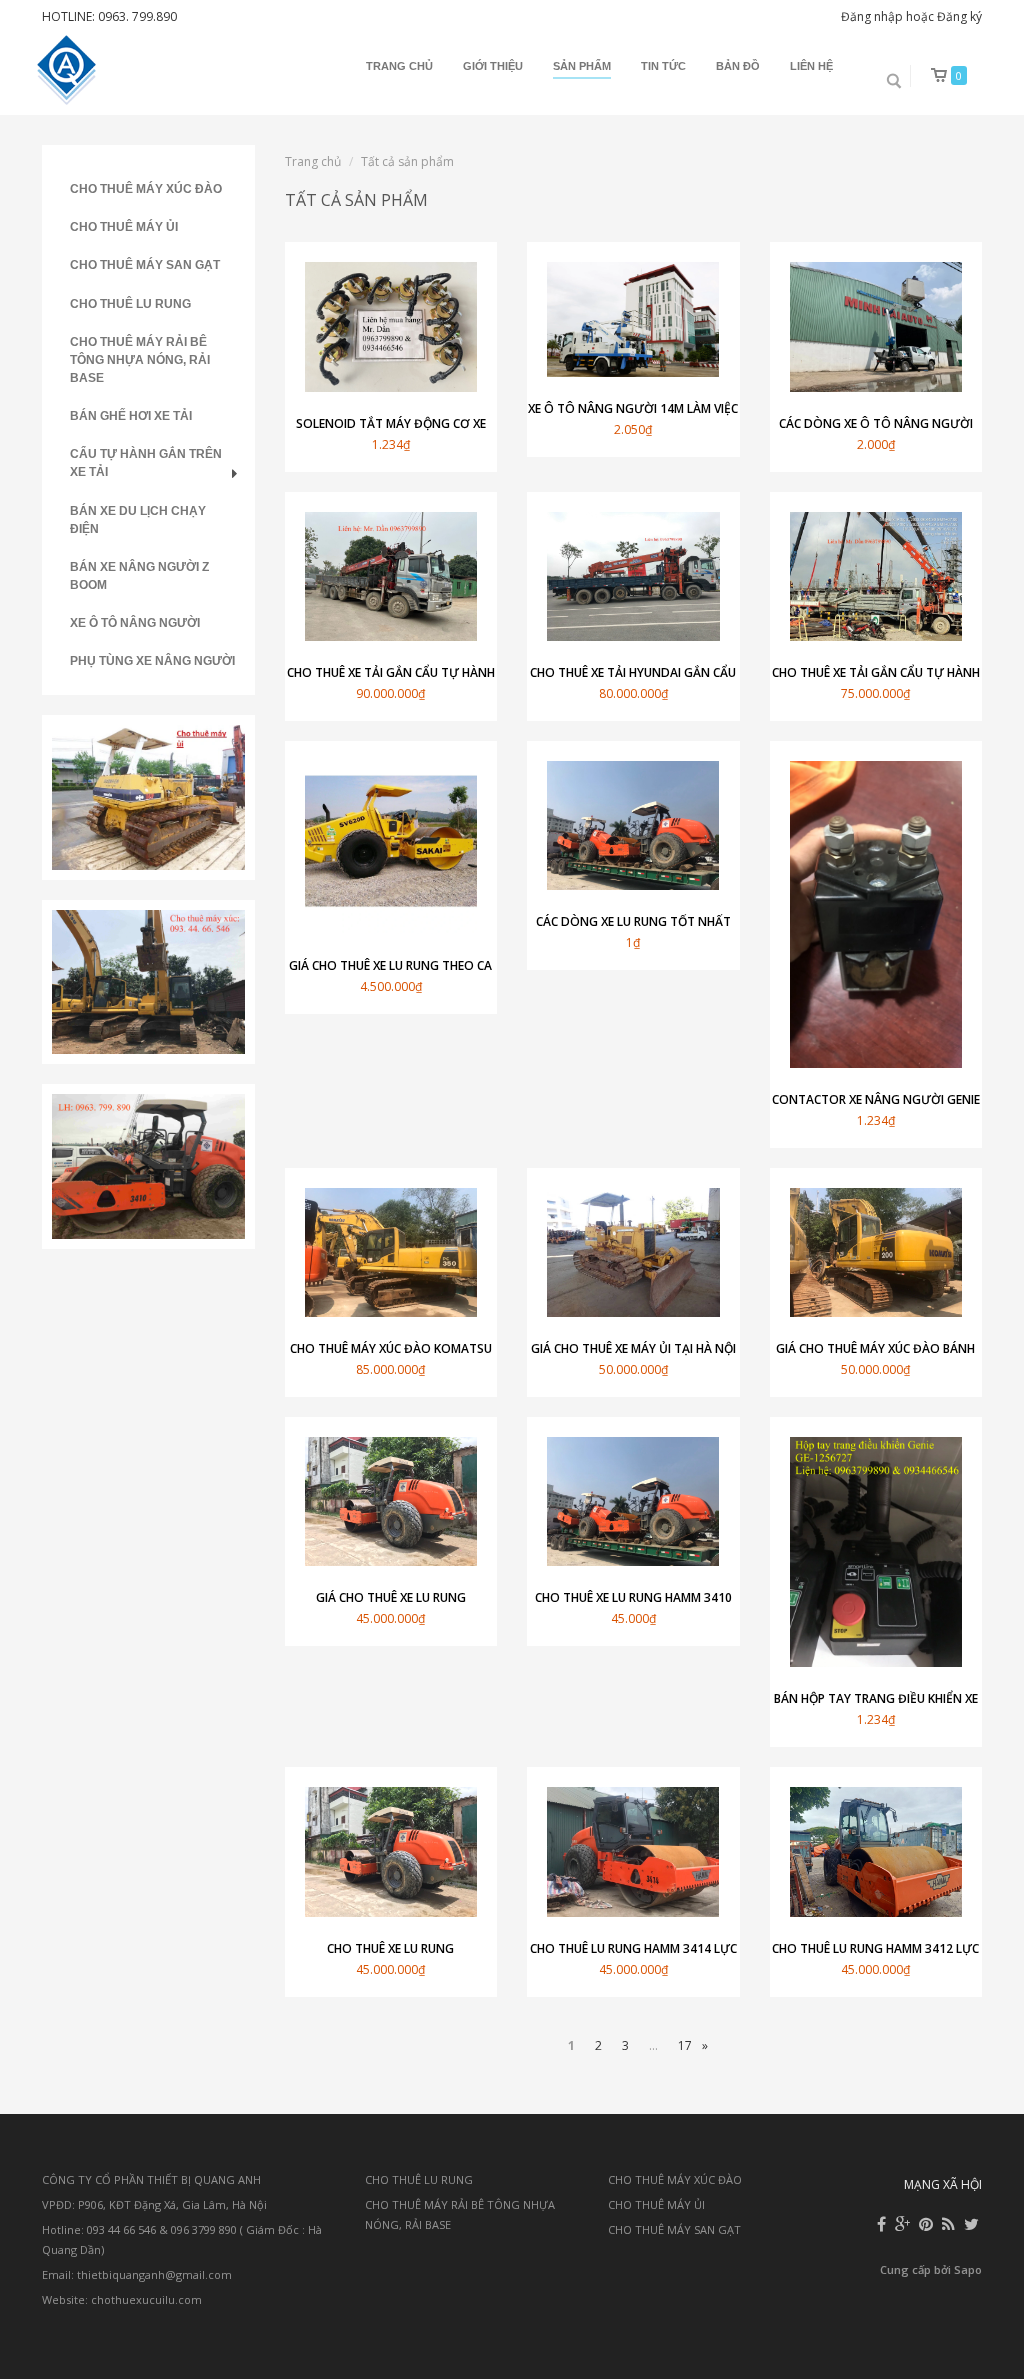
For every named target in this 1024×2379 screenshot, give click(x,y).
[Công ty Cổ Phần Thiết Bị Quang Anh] (69, 70)
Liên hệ (811, 66)
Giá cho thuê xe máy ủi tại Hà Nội (633, 1348)
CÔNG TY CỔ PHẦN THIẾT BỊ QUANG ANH (151, 2179)
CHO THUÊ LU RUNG (130, 304)
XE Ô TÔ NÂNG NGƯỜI (135, 623)
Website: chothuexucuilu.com (122, 2299)
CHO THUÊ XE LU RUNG (390, 1948)
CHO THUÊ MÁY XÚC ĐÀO (146, 189)
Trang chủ (399, 66)
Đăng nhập (872, 16)
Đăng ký (959, 16)
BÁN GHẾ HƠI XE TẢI (131, 416)
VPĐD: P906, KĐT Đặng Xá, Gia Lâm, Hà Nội (154, 2204)
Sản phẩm (582, 66)
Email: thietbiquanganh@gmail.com (137, 2274)
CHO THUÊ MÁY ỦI (124, 227)
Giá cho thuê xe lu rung (391, 1597)
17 (685, 2045)
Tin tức (663, 66)
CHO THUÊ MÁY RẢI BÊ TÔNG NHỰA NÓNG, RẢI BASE (140, 360)
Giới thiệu (493, 66)
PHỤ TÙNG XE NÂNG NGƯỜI (152, 661)
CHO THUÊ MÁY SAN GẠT (145, 265)
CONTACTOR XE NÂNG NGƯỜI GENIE (876, 1099)
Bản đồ (738, 66)
